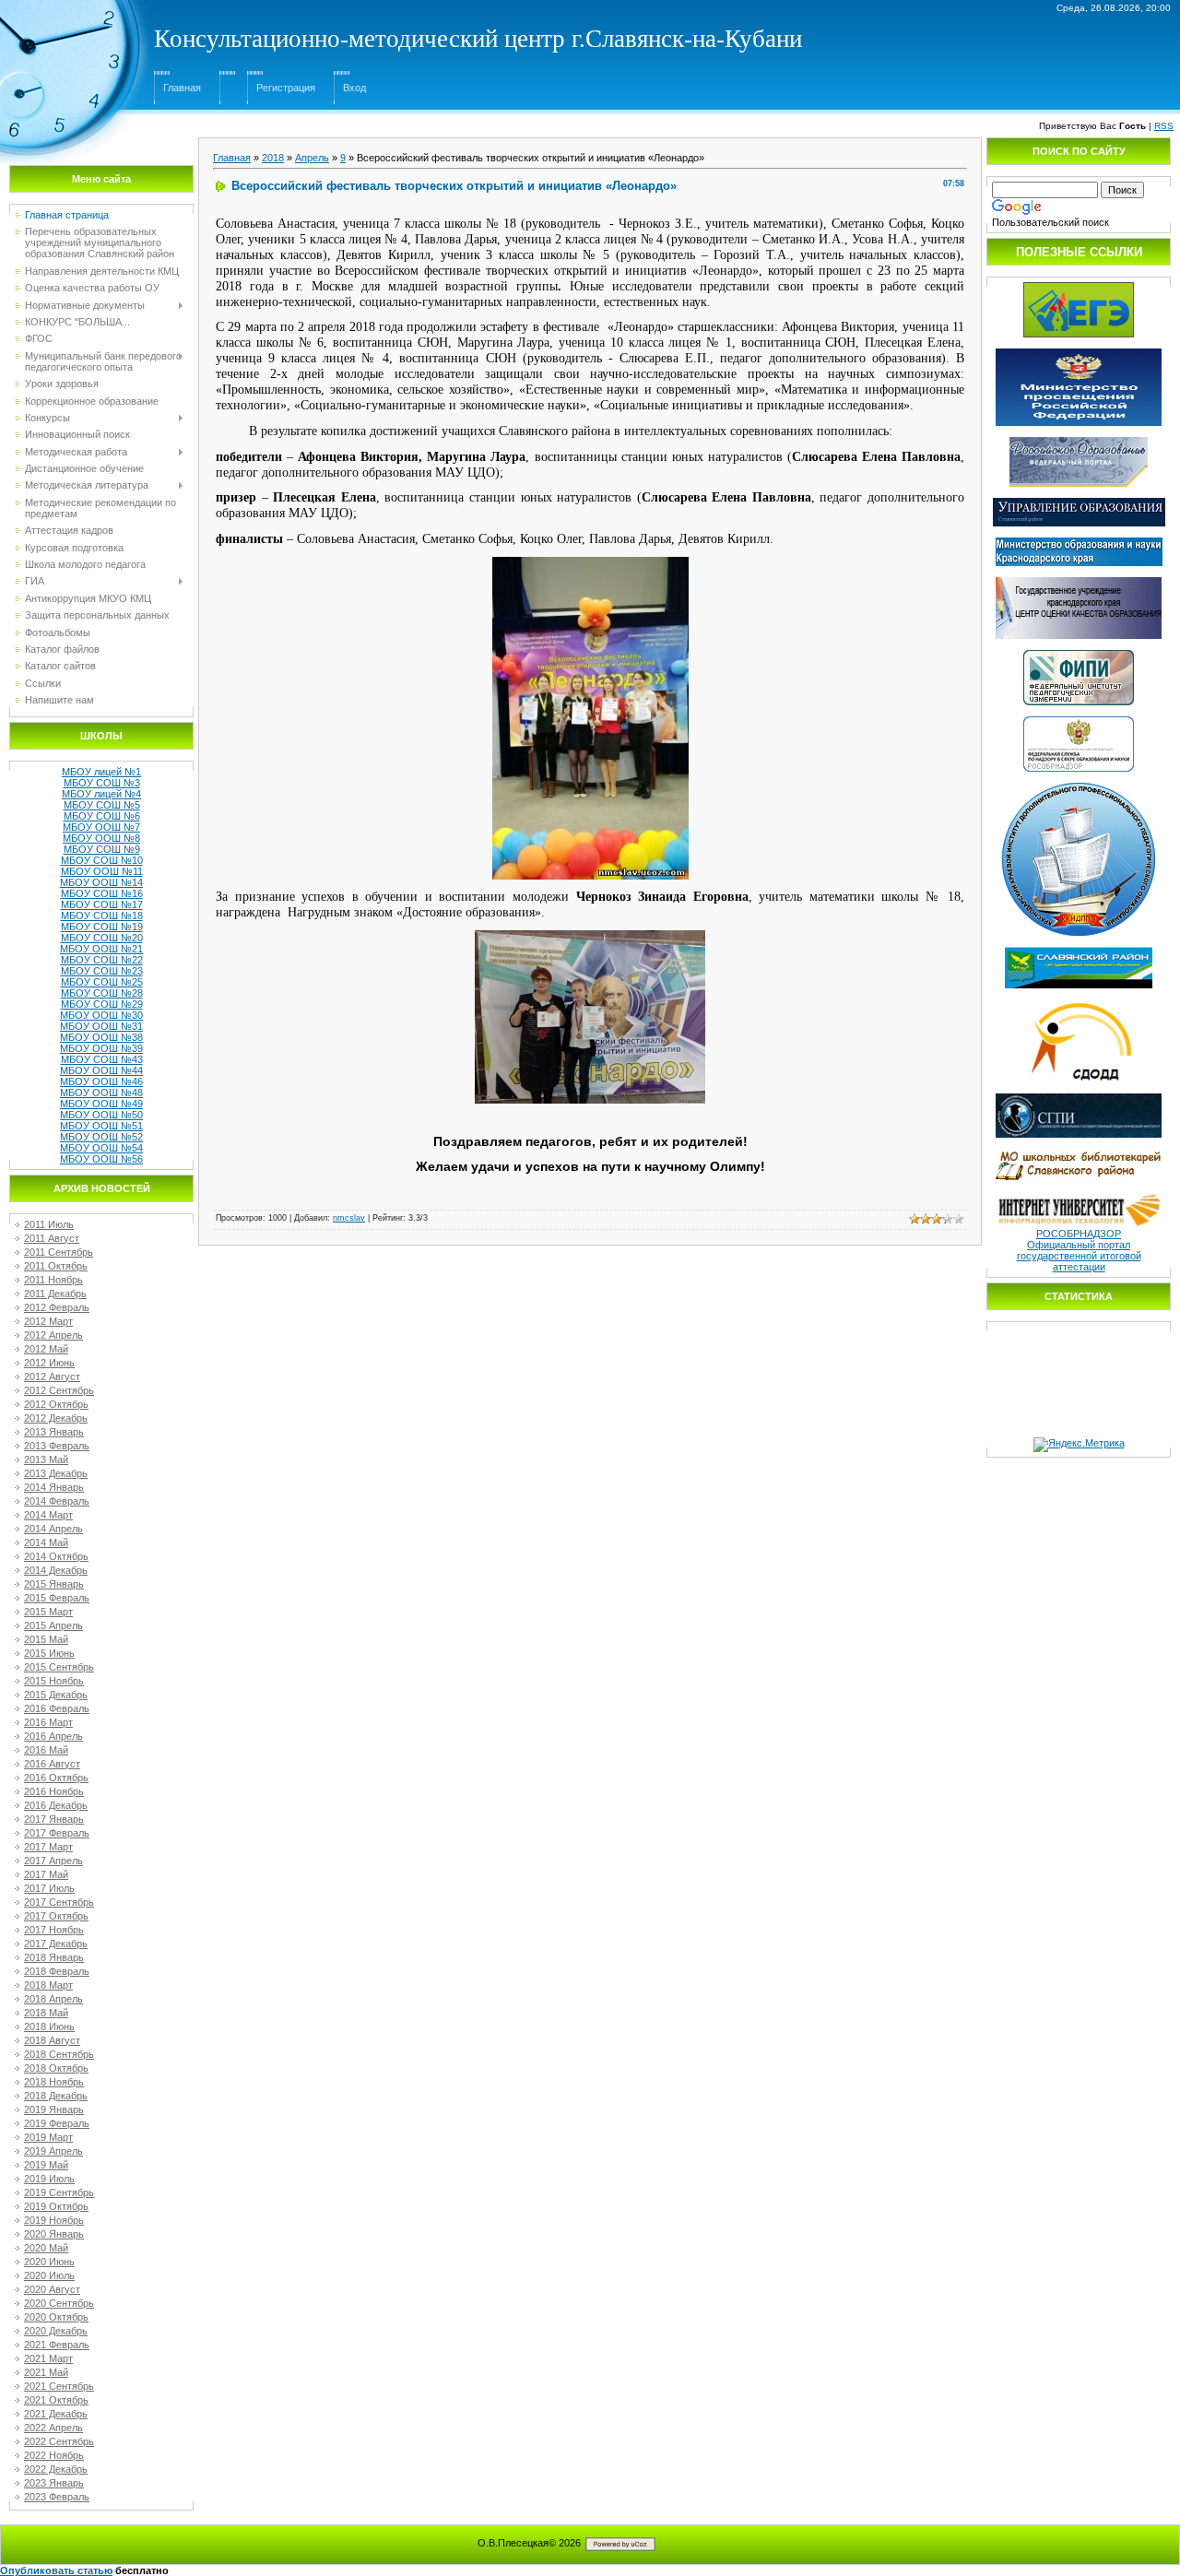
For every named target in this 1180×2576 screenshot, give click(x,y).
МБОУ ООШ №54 (101, 1148)
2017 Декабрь (56, 1944)
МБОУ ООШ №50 (101, 1115)
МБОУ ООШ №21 (101, 949)
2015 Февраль (57, 1598)
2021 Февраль (57, 2345)
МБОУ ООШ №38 (101, 1037)
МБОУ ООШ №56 (101, 1159)
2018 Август (52, 2040)
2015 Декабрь (56, 1695)
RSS (1164, 126)
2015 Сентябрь (59, 1667)
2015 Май (46, 1639)
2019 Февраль (57, 2123)
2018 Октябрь (56, 2068)
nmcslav (349, 1218)
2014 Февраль (57, 1501)
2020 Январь (54, 2234)
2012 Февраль (57, 1307)
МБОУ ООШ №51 (101, 1126)
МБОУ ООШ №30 (101, 1015)
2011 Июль (49, 1224)
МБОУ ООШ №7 (101, 827)
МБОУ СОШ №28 (102, 993)
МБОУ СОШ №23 (102, 971)
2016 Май (46, 1750)
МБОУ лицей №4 (101, 794)
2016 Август (52, 1764)
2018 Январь (54, 1957)
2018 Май (46, 2013)
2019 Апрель (53, 2151)
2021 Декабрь (56, 2414)
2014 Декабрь (56, 1570)
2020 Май (46, 2248)
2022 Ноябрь (54, 2455)
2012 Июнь (49, 1363)
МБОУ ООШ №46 (101, 1081)
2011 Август (52, 1238)
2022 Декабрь (56, 2469)
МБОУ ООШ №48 (101, 1093)
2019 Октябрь (56, 2206)
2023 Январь (54, 2483)
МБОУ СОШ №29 (102, 1004)
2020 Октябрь (56, 2317)
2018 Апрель (53, 1999)
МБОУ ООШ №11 (102, 871)
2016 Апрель (53, 1736)
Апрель (312, 158)
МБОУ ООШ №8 (101, 838)
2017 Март (48, 1847)
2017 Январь (54, 1819)
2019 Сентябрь (59, 2192)
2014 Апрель (53, 1529)
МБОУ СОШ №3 (102, 783)
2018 (273, 158)
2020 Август (52, 2289)
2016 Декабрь (56, 1805)
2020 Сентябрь (59, 2303)
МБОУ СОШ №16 (102, 893)
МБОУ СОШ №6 (102, 816)
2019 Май (46, 2165)
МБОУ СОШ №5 (102, 805)
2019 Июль (49, 2179)
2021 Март (48, 2358)
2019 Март (48, 2137)
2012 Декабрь (56, 1418)
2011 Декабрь (55, 1294)
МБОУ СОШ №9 (102, 849)
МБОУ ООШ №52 (101, 1137)
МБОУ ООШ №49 (101, 1104)
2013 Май (46, 1459)
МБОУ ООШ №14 (101, 882)
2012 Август (52, 1377)
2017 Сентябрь (59, 1902)
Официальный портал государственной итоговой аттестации (1079, 1256)
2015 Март (48, 1612)
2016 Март (48, 1722)
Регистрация (286, 88)
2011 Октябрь (56, 1266)
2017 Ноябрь (54, 1930)
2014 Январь (54, 1487)
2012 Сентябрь (59, 1390)
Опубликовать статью (56, 2570)
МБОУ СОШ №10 (102, 860)
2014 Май (46, 1542)
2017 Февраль (57, 1833)
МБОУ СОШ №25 (102, 982)
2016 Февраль (57, 1708)
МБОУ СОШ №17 (102, 904)
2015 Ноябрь (54, 1681)
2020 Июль (49, 2275)
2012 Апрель (53, 1335)
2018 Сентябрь (59, 2054)
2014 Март (48, 1515)
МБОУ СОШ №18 (102, 916)
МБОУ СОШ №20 (102, 938)
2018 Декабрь (56, 2096)
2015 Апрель (53, 1625)
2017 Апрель (53, 1861)
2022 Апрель (53, 2428)
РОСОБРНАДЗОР (1079, 1234)
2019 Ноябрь (54, 2220)
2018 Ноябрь (54, 2082)
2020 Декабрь (56, 2331)
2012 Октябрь (56, 1404)
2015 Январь (54, 1584)
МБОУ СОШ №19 (102, 927)
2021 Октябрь (56, 2400)
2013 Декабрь (56, 1473)
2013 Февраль (57, 1446)
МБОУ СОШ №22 (102, 960)
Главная (182, 88)
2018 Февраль (57, 1971)
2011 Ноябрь (53, 1280)
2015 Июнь (49, 1653)
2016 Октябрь (56, 1778)
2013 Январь (54, 1432)
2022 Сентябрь (59, 2441)
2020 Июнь (49, 2262)
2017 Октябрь (56, 1916)
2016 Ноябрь (54, 1791)
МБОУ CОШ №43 (102, 1059)
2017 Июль (49, 1888)
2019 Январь (54, 2109)
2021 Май (46, 2372)
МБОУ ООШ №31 (101, 1026)
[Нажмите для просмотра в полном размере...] (590, 562)
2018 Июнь (49, 2027)
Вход (354, 88)
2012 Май (46, 1349)
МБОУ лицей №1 (101, 772)
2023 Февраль (57, 2497)
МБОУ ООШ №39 (101, 1048)
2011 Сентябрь (59, 1252)
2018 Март (48, 1985)
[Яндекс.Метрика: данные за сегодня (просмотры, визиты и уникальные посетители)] (1079, 1445)
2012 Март (48, 1321)
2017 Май (46, 1874)
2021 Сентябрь (59, 2386)
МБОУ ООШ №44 (101, 1070)
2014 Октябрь (56, 1556)
